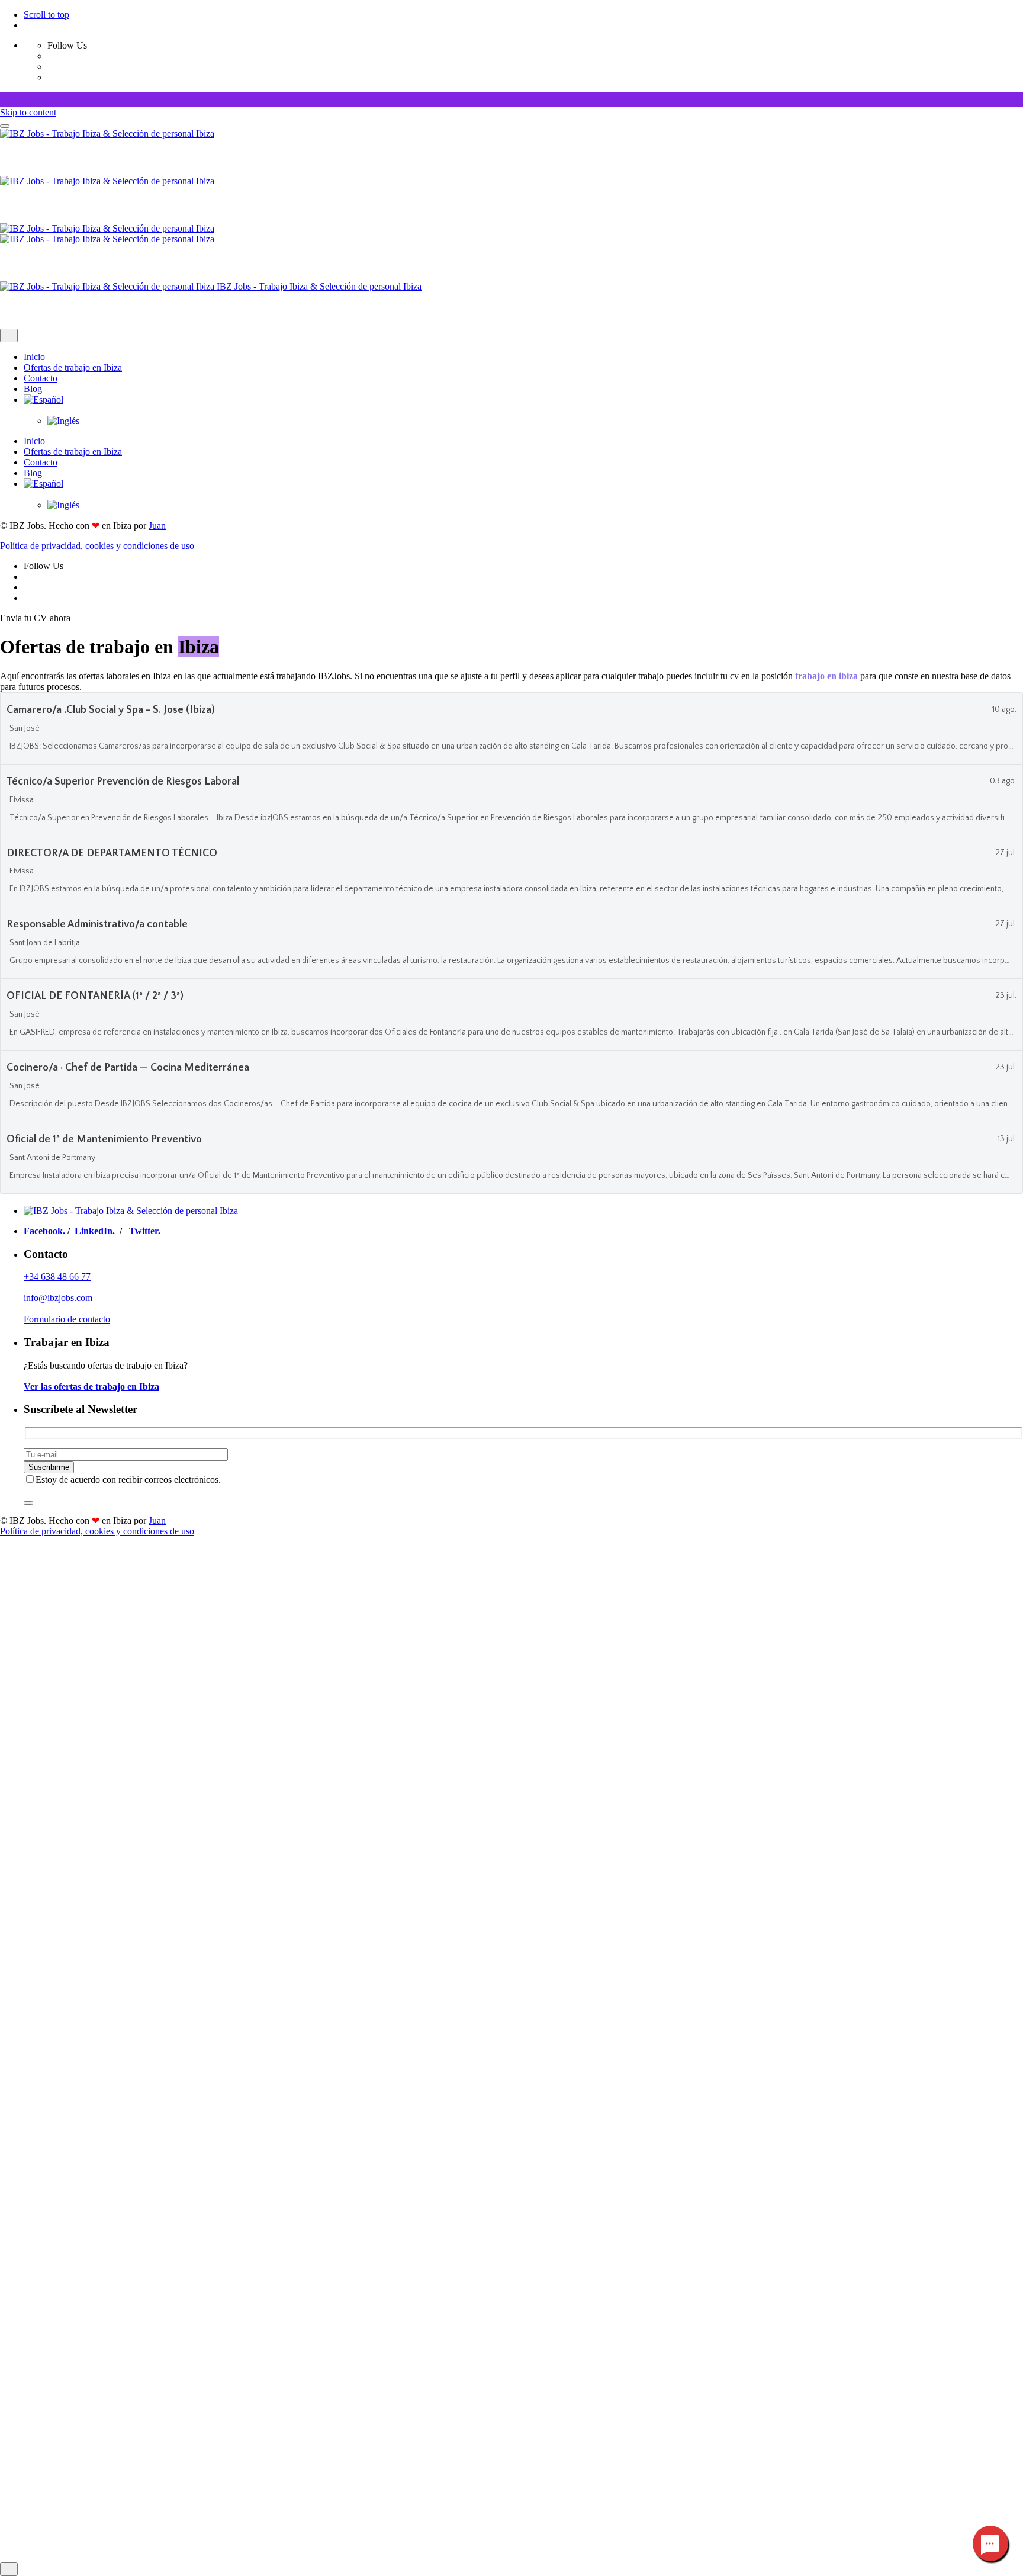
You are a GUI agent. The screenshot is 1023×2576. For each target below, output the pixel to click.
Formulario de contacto (67, 1319)
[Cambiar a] (523, 405)
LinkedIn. (95, 1231)
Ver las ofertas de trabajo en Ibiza (91, 1387)
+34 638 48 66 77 (57, 1276)
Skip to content (28, 112)
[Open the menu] (5, 126)
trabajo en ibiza (826, 676)
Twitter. (145, 1231)
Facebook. (44, 1231)
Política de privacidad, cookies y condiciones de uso (97, 546)
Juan (157, 526)
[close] (9, 335)
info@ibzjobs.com (58, 1298)
